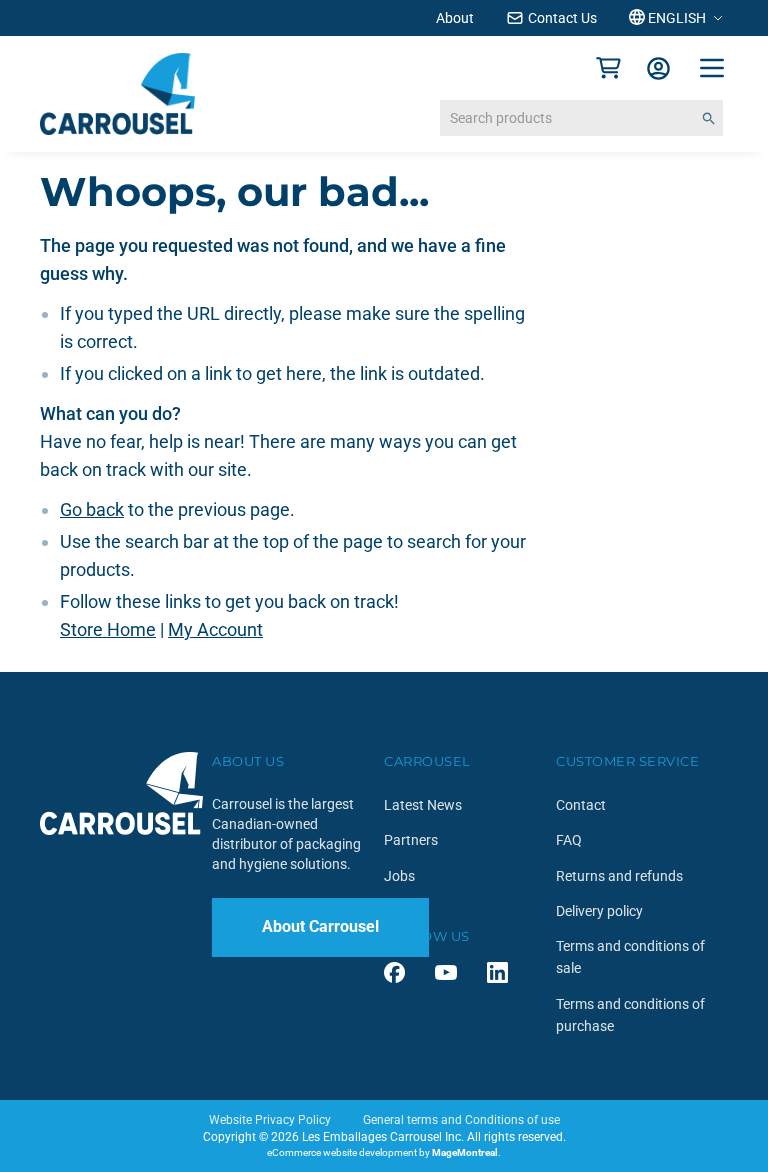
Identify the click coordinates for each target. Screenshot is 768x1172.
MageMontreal (465, 1152)
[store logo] (117, 94)
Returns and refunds (619, 876)
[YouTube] (446, 972)
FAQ (569, 840)
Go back (92, 509)
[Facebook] (394, 972)
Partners (411, 840)
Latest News (423, 805)
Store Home (108, 629)
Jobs (399, 876)
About (455, 18)
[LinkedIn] (497, 972)
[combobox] (581, 118)
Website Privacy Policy (270, 1120)
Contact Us (562, 18)
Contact (581, 805)
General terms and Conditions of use (461, 1120)
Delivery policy (599, 911)
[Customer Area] (658, 68)
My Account (215, 629)
